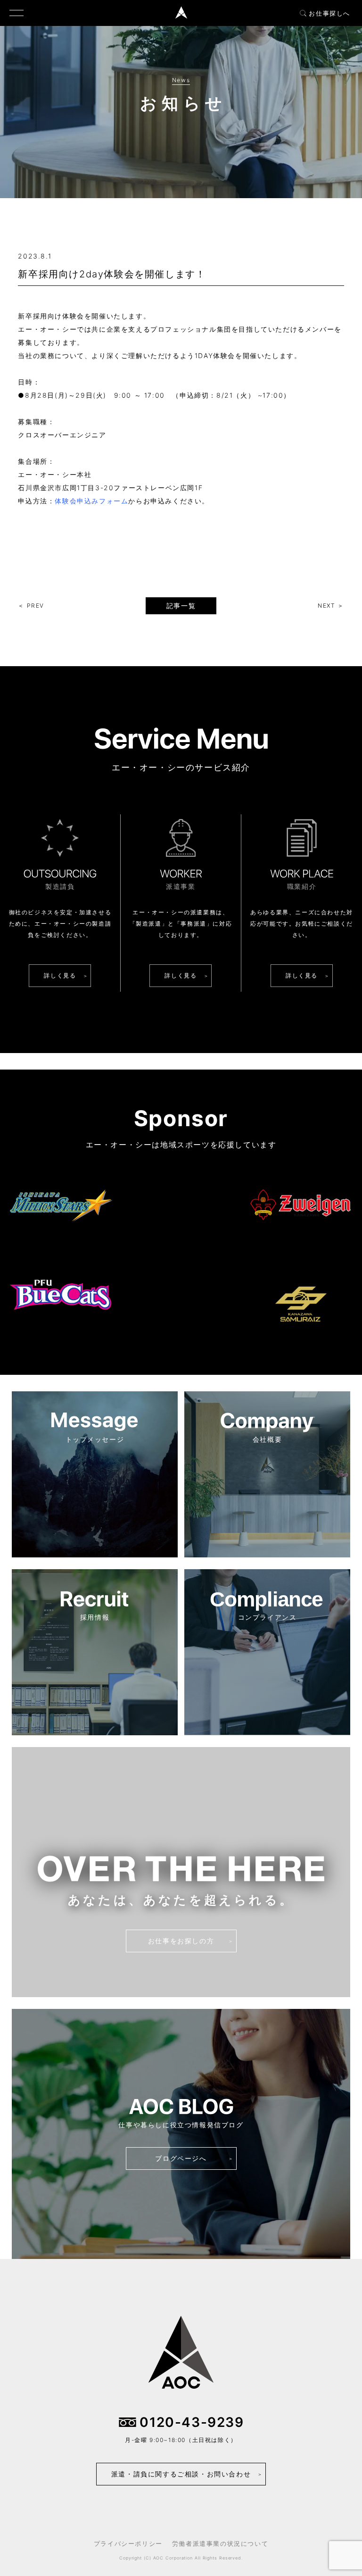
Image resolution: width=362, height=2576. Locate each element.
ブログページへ (181, 2158)
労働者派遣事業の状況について (220, 2543)
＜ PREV (31, 606)
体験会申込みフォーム (91, 501)
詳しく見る (60, 975)
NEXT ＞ (331, 606)
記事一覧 (181, 606)
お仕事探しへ (329, 13)
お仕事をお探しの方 (181, 1941)
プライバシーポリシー (128, 2543)
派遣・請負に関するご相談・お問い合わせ (181, 2474)
